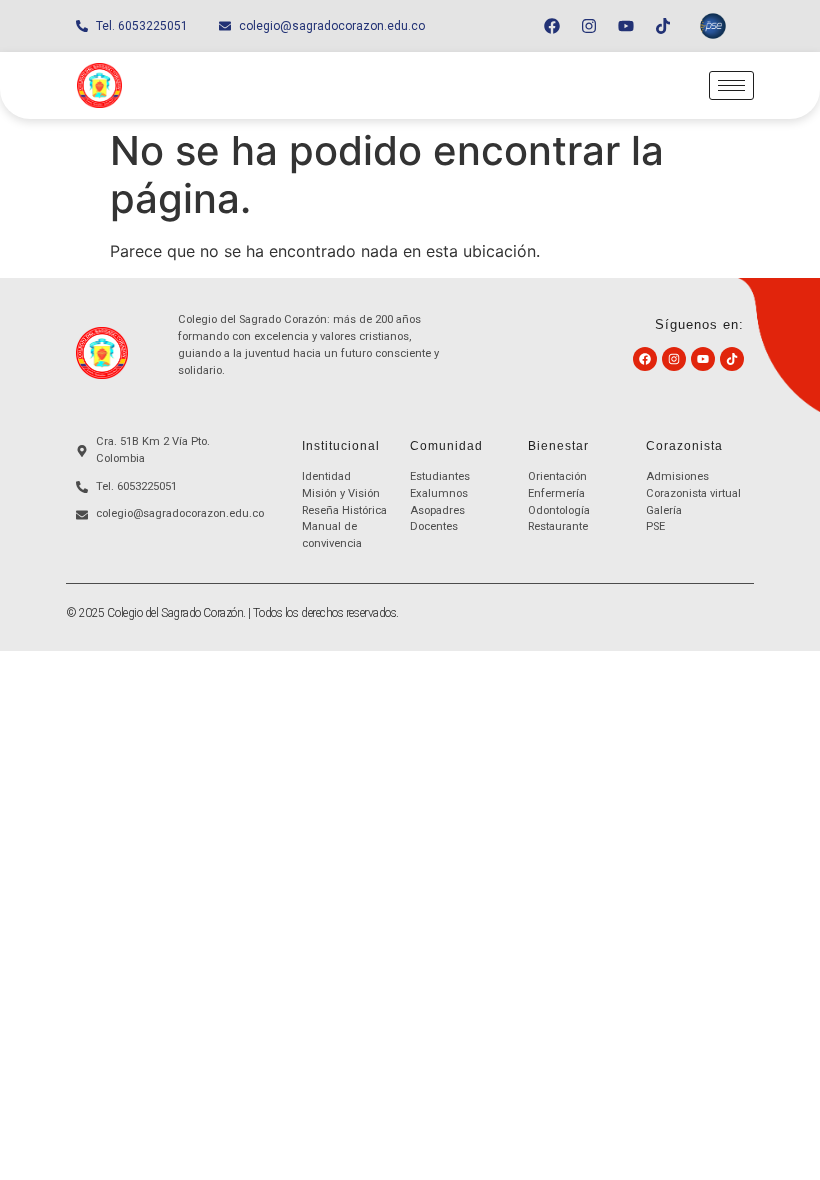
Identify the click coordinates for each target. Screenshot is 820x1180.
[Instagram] (589, 26)
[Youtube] (626, 26)
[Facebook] (552, 26)
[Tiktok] (663, 26)
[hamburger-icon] (731, 85)
